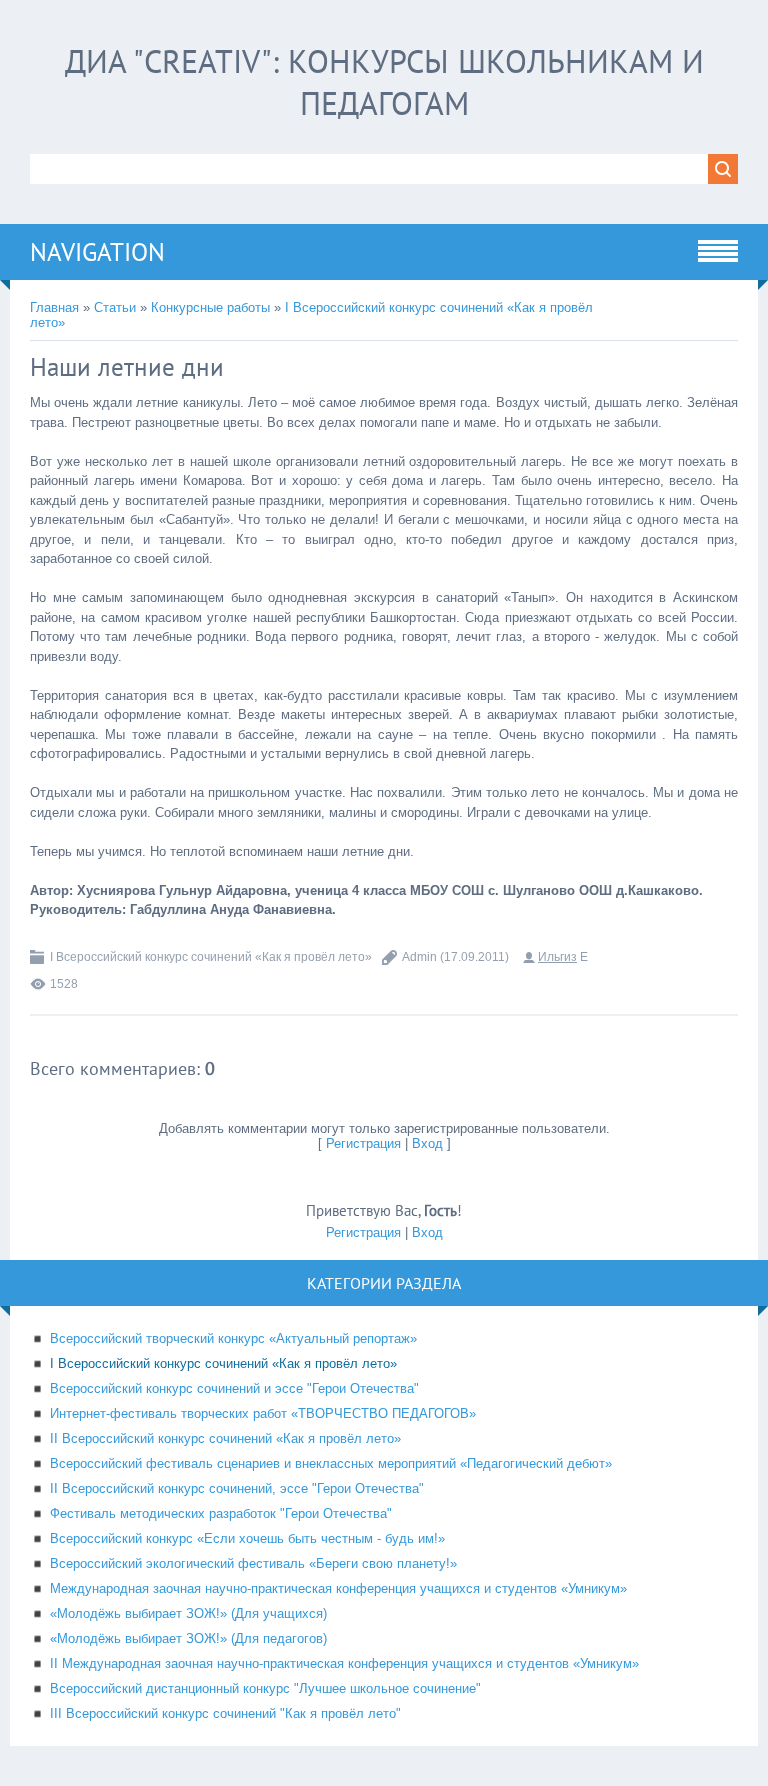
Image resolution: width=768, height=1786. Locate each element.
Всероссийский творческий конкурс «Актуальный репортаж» (233, 1338)
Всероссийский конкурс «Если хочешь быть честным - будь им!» (247, 1538)
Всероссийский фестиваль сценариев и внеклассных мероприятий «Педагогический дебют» (331, 1463)
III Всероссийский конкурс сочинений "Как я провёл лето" (225, 1713)
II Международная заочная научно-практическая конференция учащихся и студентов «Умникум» (344, 1663)
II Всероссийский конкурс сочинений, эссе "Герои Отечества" (237, 1488)
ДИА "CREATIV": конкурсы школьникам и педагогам (384, 82)
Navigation (97, 252)
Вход (427, 1143)
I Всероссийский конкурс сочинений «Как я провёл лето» (211, 957)
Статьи (115, 307)
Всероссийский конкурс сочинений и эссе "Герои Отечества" (234, 1388)
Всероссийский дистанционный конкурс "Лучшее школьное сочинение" (265, 1688)
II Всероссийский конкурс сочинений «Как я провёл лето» (225, 1438)
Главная (54, 307)
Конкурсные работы (210, 307)
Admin (419, 957)
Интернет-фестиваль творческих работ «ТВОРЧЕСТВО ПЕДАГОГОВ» (263, 1413)
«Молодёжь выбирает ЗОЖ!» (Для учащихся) (188, 1613)
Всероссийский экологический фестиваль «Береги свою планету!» (253, 1563)
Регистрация (363, 1143)
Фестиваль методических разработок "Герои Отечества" (221, 1513)
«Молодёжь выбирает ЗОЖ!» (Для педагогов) (188, 1638)
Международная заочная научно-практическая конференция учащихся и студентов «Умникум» (338, 1588)
